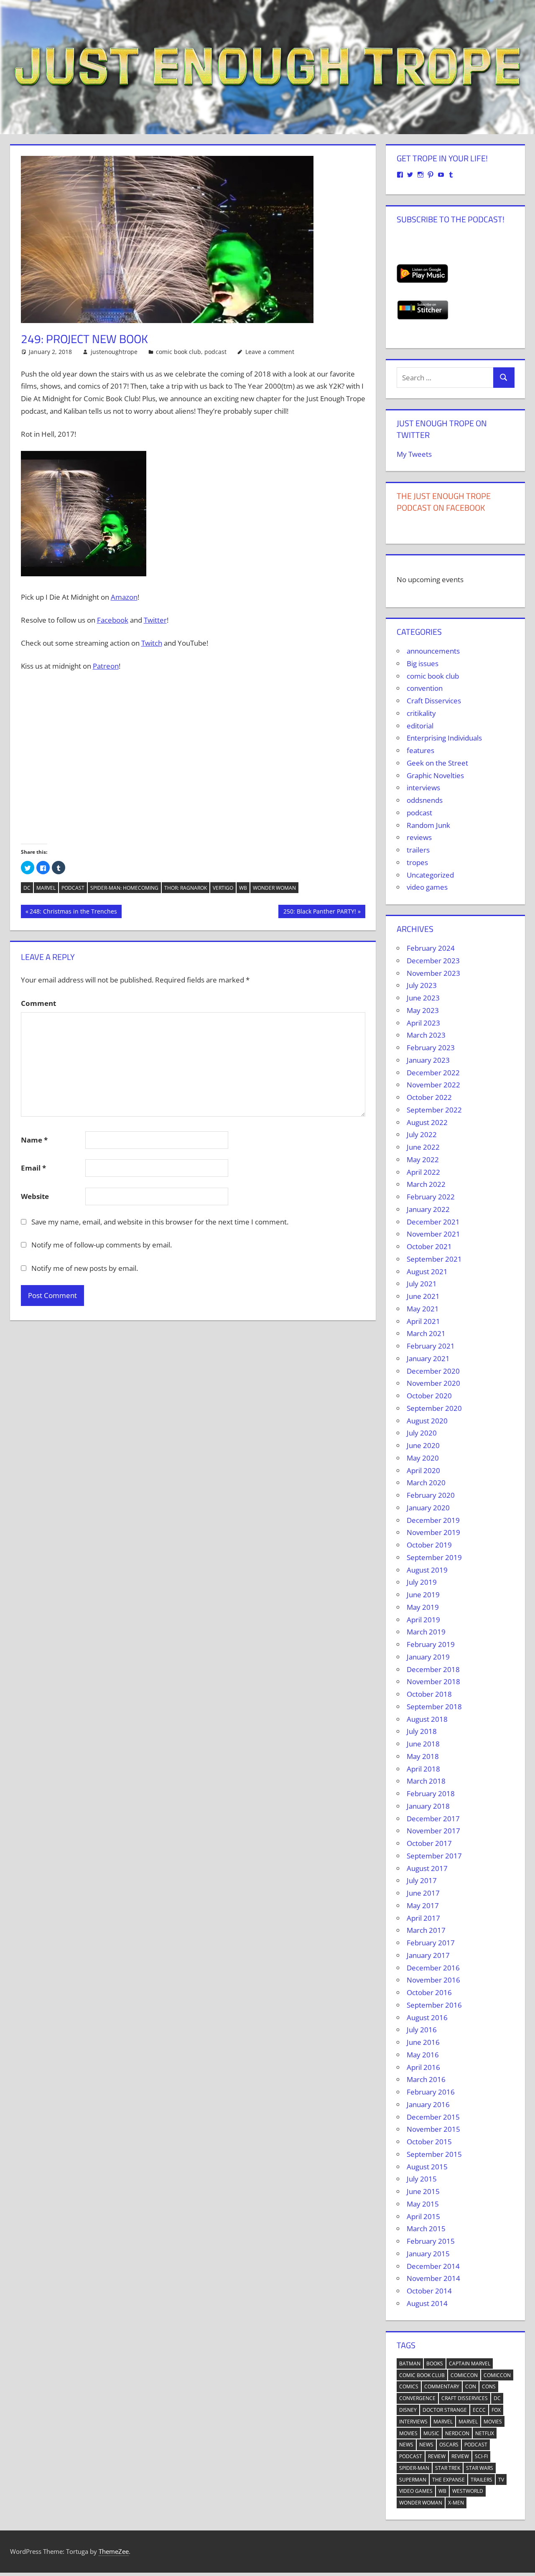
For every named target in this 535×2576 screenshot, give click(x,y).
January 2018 (428, 1806)
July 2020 (422, 1433)
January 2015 (428, 2254)
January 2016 (428, 2104)
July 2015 (422, 2179)
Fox (496, 2410)
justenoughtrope (114, 352)
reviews (419, 837)
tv (501, 2480)
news (406, 2445)
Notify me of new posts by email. (85, 1268)
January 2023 (428, 1060)
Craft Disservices (434, 701)
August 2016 (427, 2017)
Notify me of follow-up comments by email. (102, 1245)
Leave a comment (270, 352)
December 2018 (433, 1669)
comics (409, 2386)
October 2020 (429, 1396)
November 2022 (433, 1085)
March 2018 (426, 1781)
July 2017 (422, 1880)
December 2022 (433, 1073)
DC (27, 888)
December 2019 (433, 1520)
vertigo (223, 888)
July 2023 (422, 985)
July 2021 (422, 1284)
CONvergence (417, 2398)
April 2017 (423, 1918)
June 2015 (423, 2191)
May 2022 (423, 1159)
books (435, 2363)
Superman (413, 2480)
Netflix (485, 2433)
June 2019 (423, 1595)
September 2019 (434, 1557)
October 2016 (429, 1992)
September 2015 (434, 2154)
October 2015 (429, 2142)
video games (427, 887)
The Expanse (448, 2480)
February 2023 (431, 1047)
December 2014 (433, 2266)
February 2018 (431, 1793)
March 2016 (426, 2079)
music (431, 2433)
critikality (421, 713)
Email (33, 1168)
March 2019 (426, 1632)
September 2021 (434, 1259)
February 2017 (431, 1943)
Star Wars (480, 2468)
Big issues (423, 663)
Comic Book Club (422, 2375)
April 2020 (423, 1470)
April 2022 (423, 1172)
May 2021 (423, 1309)
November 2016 (433, 1980)
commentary (442, 2386)
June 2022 (423, 1147)
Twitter (155, 620)
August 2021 (427, 1271)
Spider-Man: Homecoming (124, 888)
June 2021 (423, 1296)
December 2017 (433, 1819)
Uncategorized (430, 875)
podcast (215, 352)
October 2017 (429, 1843)
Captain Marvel (470, 2363)
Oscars (449, 2445)
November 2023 (433, 973)
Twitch (152, 643)
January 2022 (428, 1209)
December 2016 (433, 1968)
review (437, 2456)
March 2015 (426, 2229)
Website (35, 1196)
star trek (448, 2468)
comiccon (464, 2375)
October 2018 (429, 1694)
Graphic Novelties (435, 775)
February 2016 (431, 2092)
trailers (418, 850)
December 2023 (433, 961)
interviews (423, 788)
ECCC (479, 2410)
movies (493, 2422)
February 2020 (431, 1495)
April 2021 (423, 1321)
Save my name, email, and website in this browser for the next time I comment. (160, 1222)
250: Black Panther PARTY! (320, 913)
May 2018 (423, 1756)
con (471, 2386)
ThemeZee (114, 2551)
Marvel (46, 888)
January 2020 (428, 1508)
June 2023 (423, 998)
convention (425, 688)
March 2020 (426, 1483)
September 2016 (434, 2005)
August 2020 (427, 1421)
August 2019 (427, 1570)
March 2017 (426, 1930)
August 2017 (427, 1868)
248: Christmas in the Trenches (73, 913)
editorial (420, 726)
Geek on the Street (437, 763)
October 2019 (429, 1545)
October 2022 (429, 1097)
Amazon (124, 597)
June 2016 (423, 2042)
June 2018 (423, 1744)
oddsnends (425, 800)
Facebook (113, 620)
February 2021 (431, 1346)
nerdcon (457, 2433)
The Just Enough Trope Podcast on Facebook (444, 502)
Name (34, 1140)
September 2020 (434, 1408)
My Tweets (414, 454)
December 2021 (433, 1222)
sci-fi (481, 2456)
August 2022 (427, 1122)
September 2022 (434, 1110)
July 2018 (422, 1731)
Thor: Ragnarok (186, 888)
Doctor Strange (445, 2410)
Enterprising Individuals (444, 738)
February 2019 (431, 1644)
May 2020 (423, 1458)
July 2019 (422, 1582)
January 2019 (428, 1657)
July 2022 (422, 1134)
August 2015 (427, 2167)
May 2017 (423, 1905)
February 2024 (431, 948)
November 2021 (433, 1234)
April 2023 (423, 1023)
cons (489, 2386)
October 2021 (429, 1246)
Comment (38, 1003)
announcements (433, 651)
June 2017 (423, 1893)
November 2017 (433, 1831)
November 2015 (433, 2129)
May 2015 (423, 2204)
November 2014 (433, 2278)
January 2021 (428, 1358)
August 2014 (427, 2303)
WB (243, 888)
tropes (417, 862)
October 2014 (429, 2291)
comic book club (178, 352)
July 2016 (422, 2030)
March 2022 (426, 1184)
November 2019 (433, 1532)
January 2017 (428, 1955)
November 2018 (433, 1681)
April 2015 (423, 2216)
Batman (410, 2363)
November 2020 (433, 1383)
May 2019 (423, 1607)
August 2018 (427, 1719)
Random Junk (428, 825)
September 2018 (434, 1707)
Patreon (106, 666)
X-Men (456, 2503)
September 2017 (434, 1856)
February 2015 (431, 2241)
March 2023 (426, 1035)
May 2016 (423, 2055)
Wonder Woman (274, 888)
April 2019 (423, 1620)
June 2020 (423, 1445)
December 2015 (433, 2117)
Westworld (468, 2491)
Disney (408, 2410)
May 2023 (423, 1010)
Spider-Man (414, 2468)
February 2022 (431, 1197)
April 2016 (423, 2067)
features (420, 750)
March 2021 (426, 1333)
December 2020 (433, 1371)
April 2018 (423, 1769)
